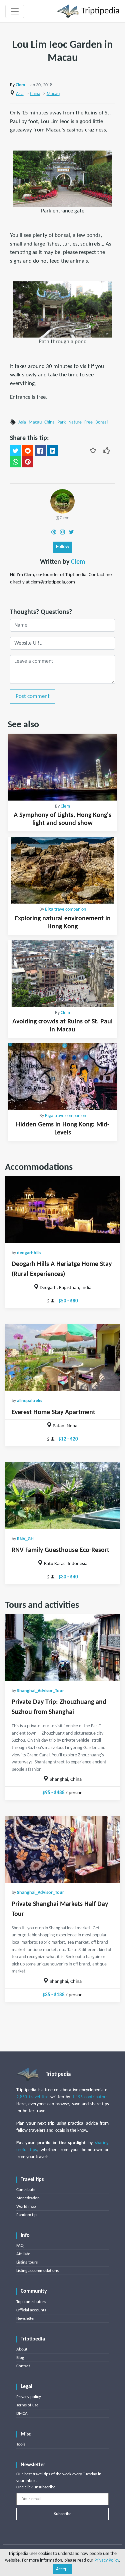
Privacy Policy (107, 2560)
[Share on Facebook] (40, 451)
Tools (21, 2444)
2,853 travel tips (32, 2097)
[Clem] (62, 501)
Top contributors (31, 2302)
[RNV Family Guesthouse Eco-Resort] (62, 1496)
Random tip (26, 2215)
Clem (20, 85)
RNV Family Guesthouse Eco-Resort (60, 1550)
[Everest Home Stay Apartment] (62, 1358)
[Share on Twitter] (15, 451)
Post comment (33, 696)
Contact (23, 2366)
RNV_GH (25, 1539)
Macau (53, 94)
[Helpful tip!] (106, 450)
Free (88, 422)
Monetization (28, 2198)
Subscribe (63, 2514)
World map (26, 2206)
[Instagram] (62, 532)
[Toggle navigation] (15, 11)
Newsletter (26, 2319)
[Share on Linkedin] (52, 451)
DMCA (22, 2414)
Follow (63, 547)
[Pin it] (28, 462)
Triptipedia (99, 11)
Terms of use (27, 2405)
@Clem (62, 518)
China (35, 94)
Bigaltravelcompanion (65, 909)
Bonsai (101, 422)
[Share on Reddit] (28, 451)
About (22, 2349)
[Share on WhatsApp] (15, 462)
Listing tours (27, 2262)
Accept (62, 2569)
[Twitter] (71, 532)
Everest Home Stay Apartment (53, 1412)
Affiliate (23, 2254)
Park (61, 422)
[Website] (54, 532)
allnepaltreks (30, 1401)
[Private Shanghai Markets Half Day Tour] (62, 1849)
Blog (20, 2358)
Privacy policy (29, 2397)
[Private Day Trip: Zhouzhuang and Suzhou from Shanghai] (62, 1648)
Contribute (26, 2190)
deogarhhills (29, 1253)
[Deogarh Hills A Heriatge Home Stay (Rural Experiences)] (62, 1210)
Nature (75, 422)
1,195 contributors (90, 2097)
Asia (20, 94)
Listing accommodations (37, 2271)
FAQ (20, 2246)
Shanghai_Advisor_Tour (40, 1691)
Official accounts (31, 2310)
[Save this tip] (93, 450)
